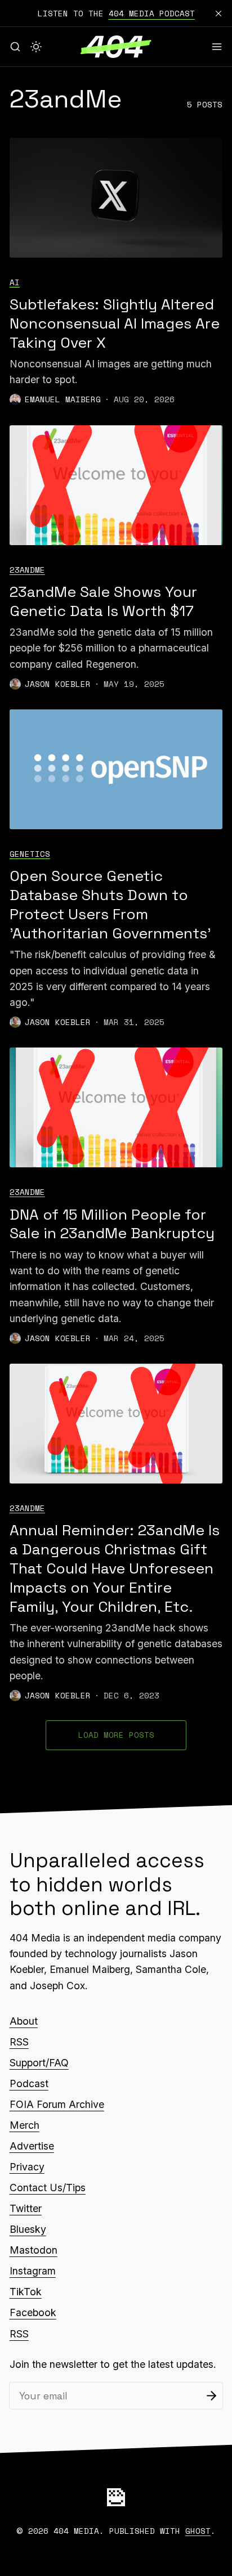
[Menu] (217, 47)
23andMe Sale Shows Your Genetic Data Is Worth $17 (103, 601)
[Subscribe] (211, 2396)
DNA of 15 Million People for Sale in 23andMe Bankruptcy (112, 1224)
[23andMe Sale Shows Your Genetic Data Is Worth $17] (116, 485)
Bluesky (28, 2229)
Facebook (33, 2312)
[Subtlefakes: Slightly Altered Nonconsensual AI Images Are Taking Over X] (116, 198)
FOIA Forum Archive (57, 2104)
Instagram (33, 2271)
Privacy (27, 2167)
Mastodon (34, 2250)
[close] (218, 14)
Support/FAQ (39, 2063)
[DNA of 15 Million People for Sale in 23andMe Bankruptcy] (116, 1107)
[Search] (15, 47)
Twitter (26, 2208)
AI (15, 282)
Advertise (32, 2146)
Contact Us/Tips (48, 2188)
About (24, 2021)
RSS (19, 2042)
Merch (24, 2125)
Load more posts (116, 1735)
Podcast (29, 2083)
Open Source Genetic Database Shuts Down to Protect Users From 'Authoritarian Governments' (110, 905)
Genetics (30, 854)
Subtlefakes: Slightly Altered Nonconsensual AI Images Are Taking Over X (115, 323)
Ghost (198, 2531)
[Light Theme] (36, 47)
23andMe (27, 570)
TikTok (26, 2292)
